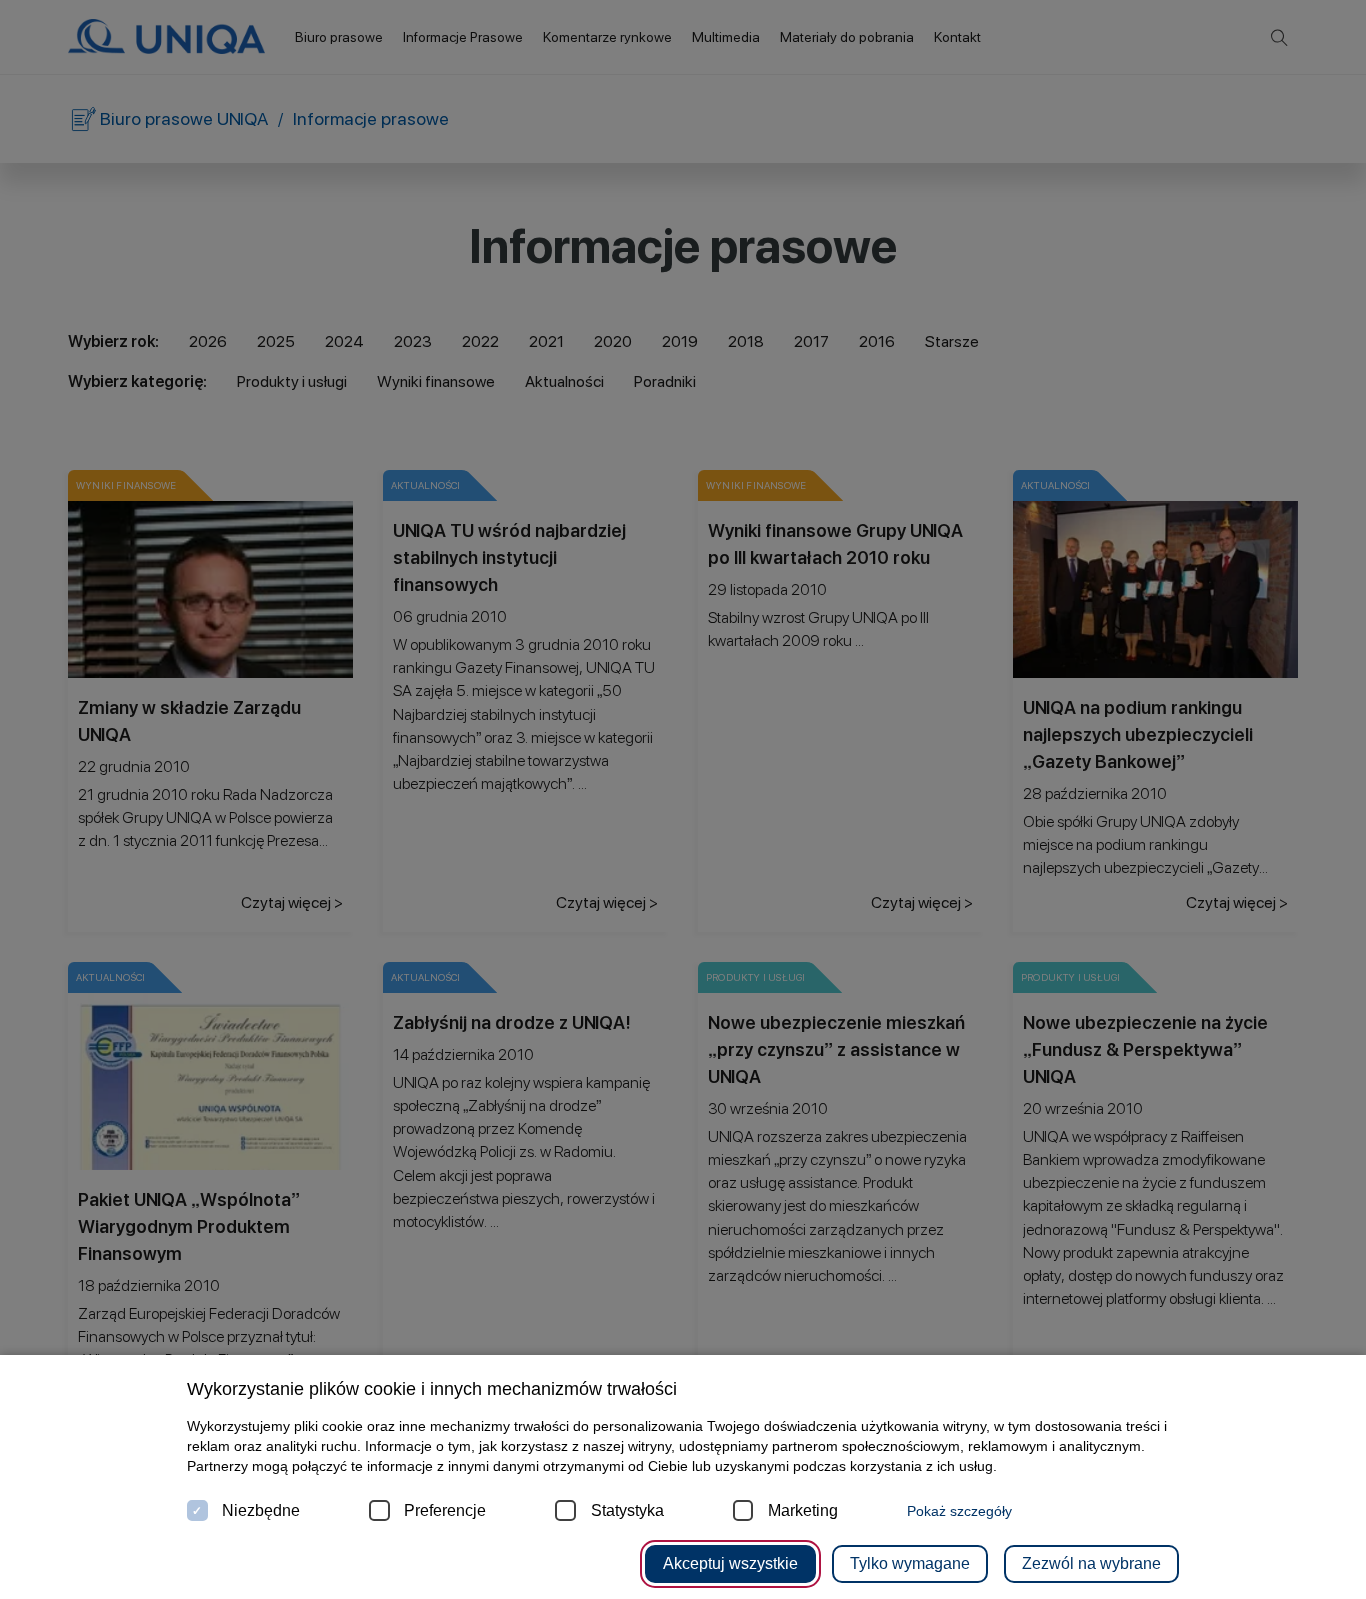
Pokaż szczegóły (959, 1511)
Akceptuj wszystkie (730, 1563)
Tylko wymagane (910, 1563)
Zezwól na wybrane (1091, 1563)
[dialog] (683, 799)
